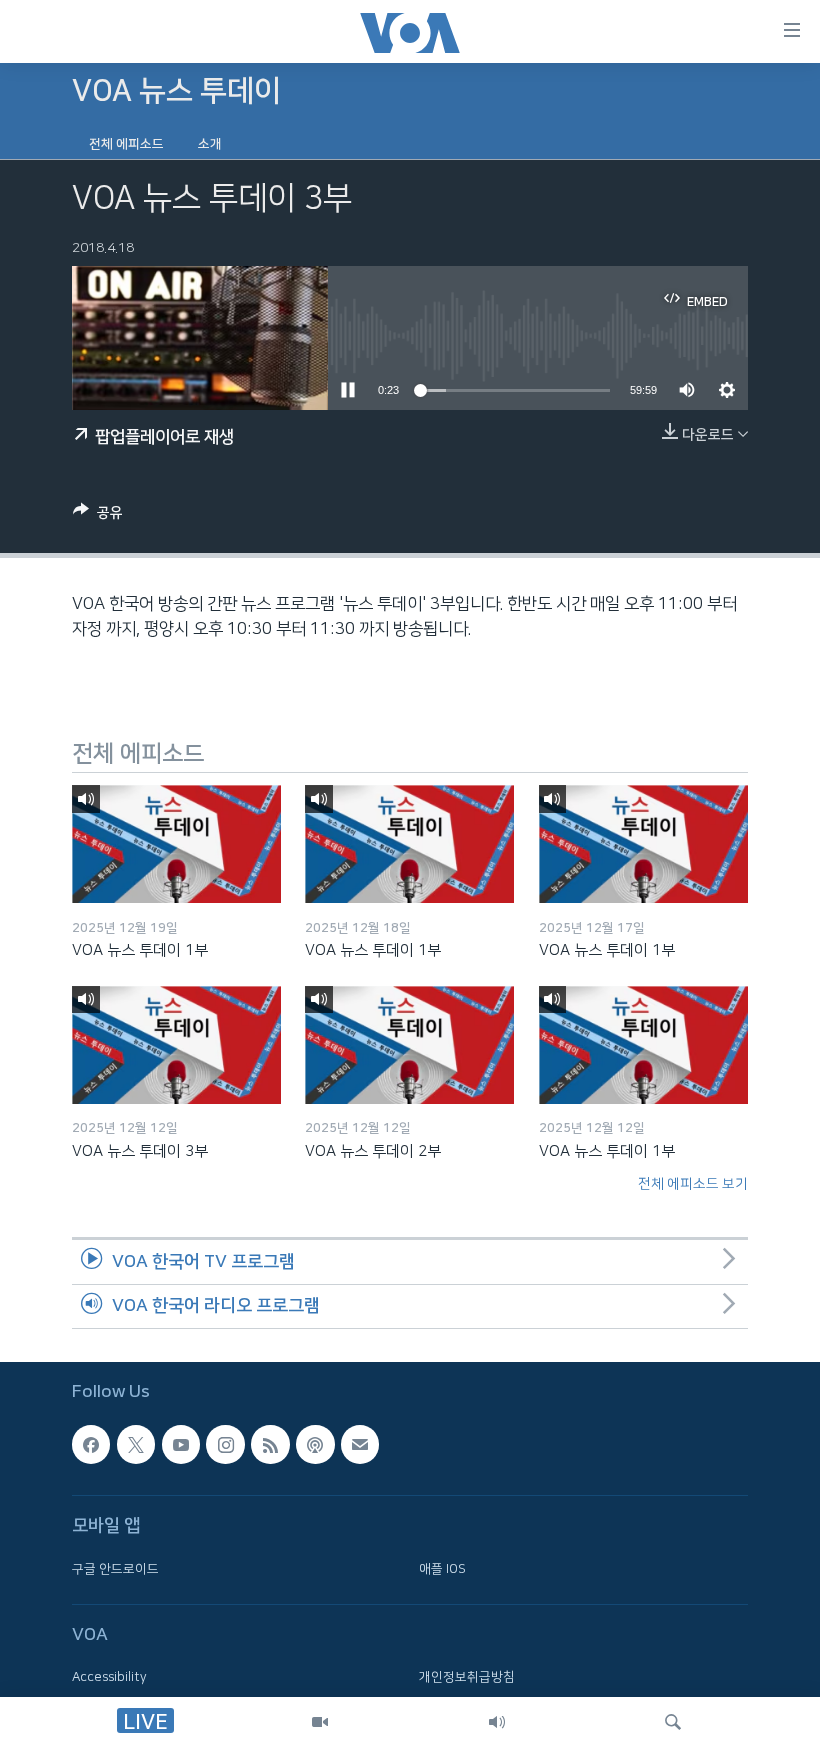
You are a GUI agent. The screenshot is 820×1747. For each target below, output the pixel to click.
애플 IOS (442, 1569)
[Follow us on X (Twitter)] (136, 1445)
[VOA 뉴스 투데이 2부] (409, 1045)
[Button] (98, 516)
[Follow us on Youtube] (181, 1445)
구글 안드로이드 (115, 1569)
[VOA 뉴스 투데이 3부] (176, 1045)
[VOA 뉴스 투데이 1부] (176, 844)
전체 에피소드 (126, 144)
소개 (210, 144)
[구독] (360, 1445)
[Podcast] (315, 1445)
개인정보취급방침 (467, 1678)
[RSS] (270, 1445)
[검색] (673, 1722)
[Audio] (497, 1722)
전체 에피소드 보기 (693, 1184)
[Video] (320, 1722)
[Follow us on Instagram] (225, 1445)
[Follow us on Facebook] (91, 1445)
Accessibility (109, 1678)
